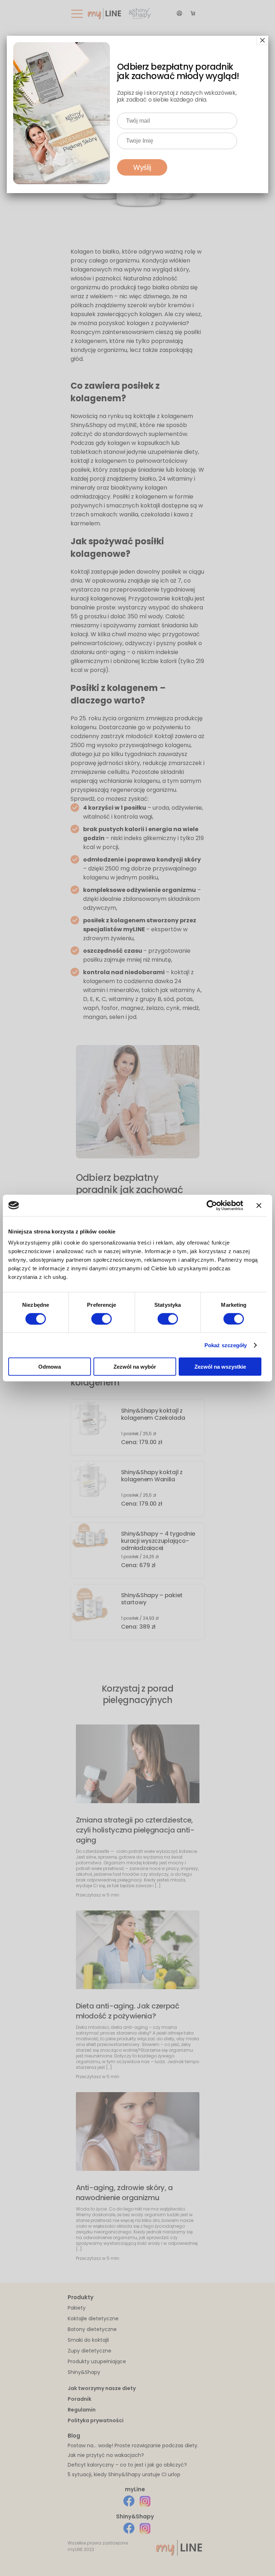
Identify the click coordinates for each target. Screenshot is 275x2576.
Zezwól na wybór (135, 1367)
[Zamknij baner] (259, 1205)
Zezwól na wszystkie (220, 1367)
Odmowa (50, 1367)
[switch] (102, 1319)
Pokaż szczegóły (226, 1345)
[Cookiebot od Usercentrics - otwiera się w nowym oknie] (212, 1205)
